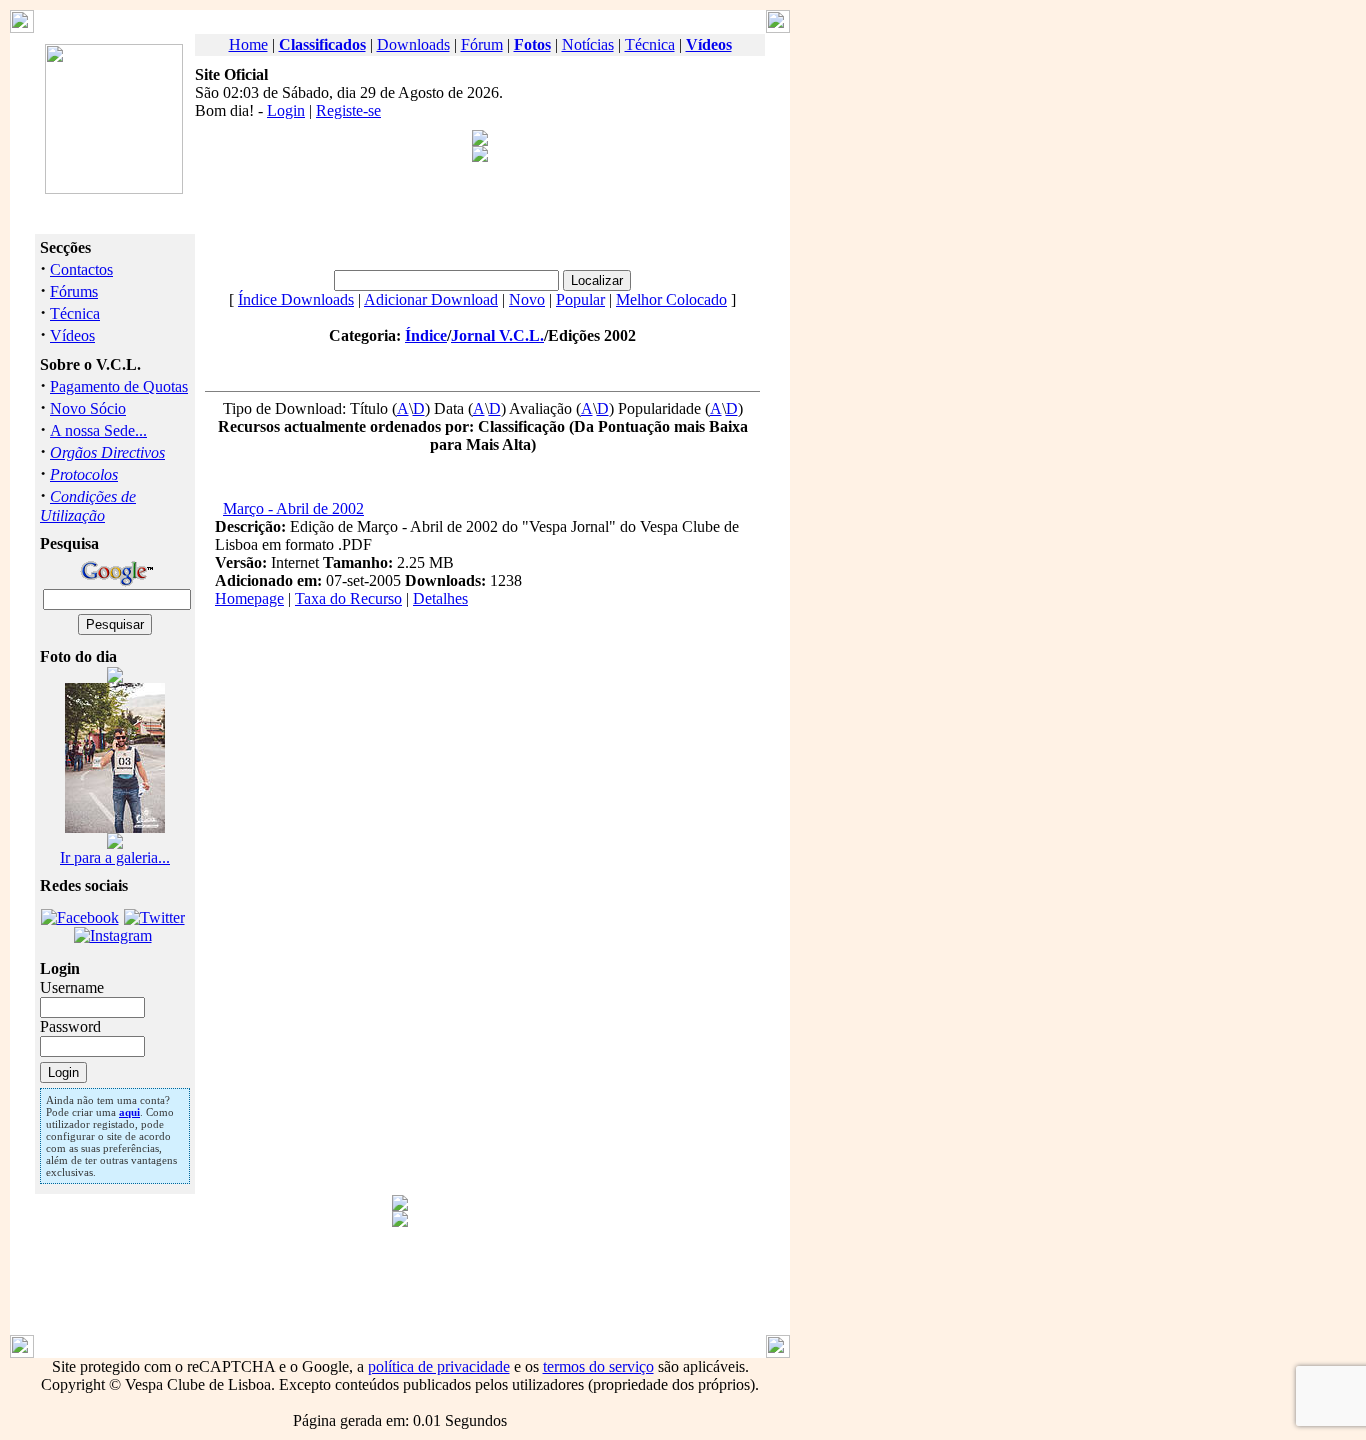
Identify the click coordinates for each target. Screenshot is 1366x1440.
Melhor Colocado (671, 299)
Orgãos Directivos (107, 452)
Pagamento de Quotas (119, 386)
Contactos (81, 269)
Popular (580, 299)
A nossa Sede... (98, 430)
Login (286, 110)
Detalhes (440, 598)
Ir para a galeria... (115, 857)
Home (248, 44)
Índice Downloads (296, 299)
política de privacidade (439, 1366)
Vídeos (72, 335)
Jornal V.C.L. (497, 335)
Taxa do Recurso (348, 598)
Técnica (650, 44)
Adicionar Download (431, 299)
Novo (527, 299)
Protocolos (84, 474)
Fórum (482, 44)
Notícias (588, 44)
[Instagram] (113, 935)
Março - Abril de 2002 (293, 508)
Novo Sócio (88, 408)
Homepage (249, 598)
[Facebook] (80, 917)
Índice (426, 335)
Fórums (74, 291)
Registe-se (348, 110)
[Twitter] (154, 917)
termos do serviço (598, 1366)
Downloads (413, 44)
